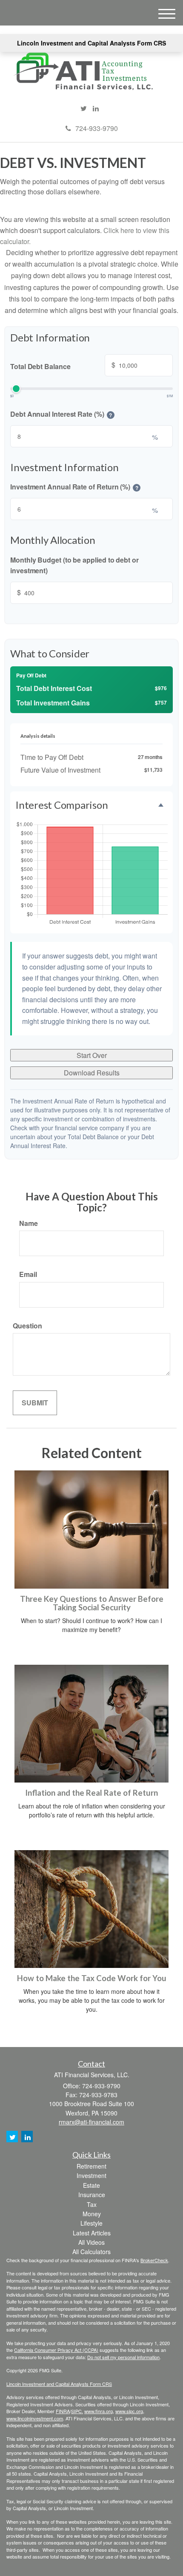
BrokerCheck (154, 2260)
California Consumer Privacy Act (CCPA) (56, 2350)
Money (92, 2214)
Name (29, 1223)
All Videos (91, 2242)
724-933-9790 (97, 128)
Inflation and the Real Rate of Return (91, 1793)
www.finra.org (99, 2411)
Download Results (92, 1073)
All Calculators (91, 2252)
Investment (91, 2175)
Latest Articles (92, 2233)
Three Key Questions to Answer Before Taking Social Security (92, 1603)
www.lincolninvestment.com (35, 2418)
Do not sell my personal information (123, 2357)
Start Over (92, 1055)
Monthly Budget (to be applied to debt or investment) (74, 565)
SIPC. (77, 2411)
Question (27, 1326)
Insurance (92, 2195)
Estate (91, 2185)
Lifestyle (91, 2223)
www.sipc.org (129, 2411)
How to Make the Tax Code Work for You (92, 1978)
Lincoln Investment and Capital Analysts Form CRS (91, 43)
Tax (92, 2204)
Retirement (91, 2166)
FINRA (63, 2411)
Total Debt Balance (63, 365)
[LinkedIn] (96, 108)
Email (28, 1274)
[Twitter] (84, 108)
